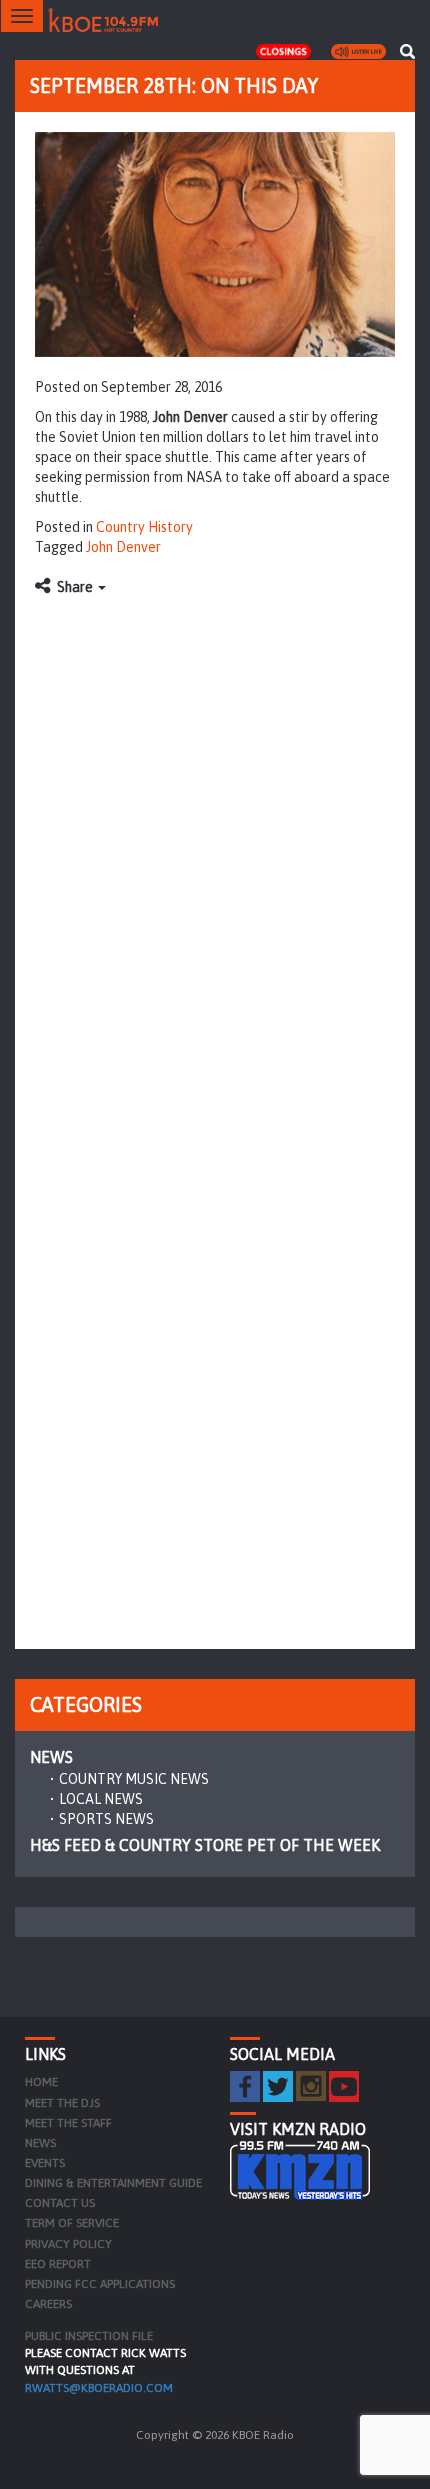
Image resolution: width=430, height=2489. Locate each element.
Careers (48, 2304)
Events (45, 2163)
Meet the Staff (68, 2123)
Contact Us (60, 2203)
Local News (101, 1799)
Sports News (106, 1819)
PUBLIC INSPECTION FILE (89, 2336)
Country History (144, 527)
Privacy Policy (68, 2244)
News (51, 1757)
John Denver (123, 547)
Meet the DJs (62, 2103)
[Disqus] (215, 857)
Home (41, 2082)
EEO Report (58, 2264)
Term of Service (72, 2223)
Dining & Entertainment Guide (113, 2183)
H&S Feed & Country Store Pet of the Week (205, 1845)
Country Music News (134, 1779)
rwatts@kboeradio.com (99, 2388)
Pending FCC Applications (100, 2284)
